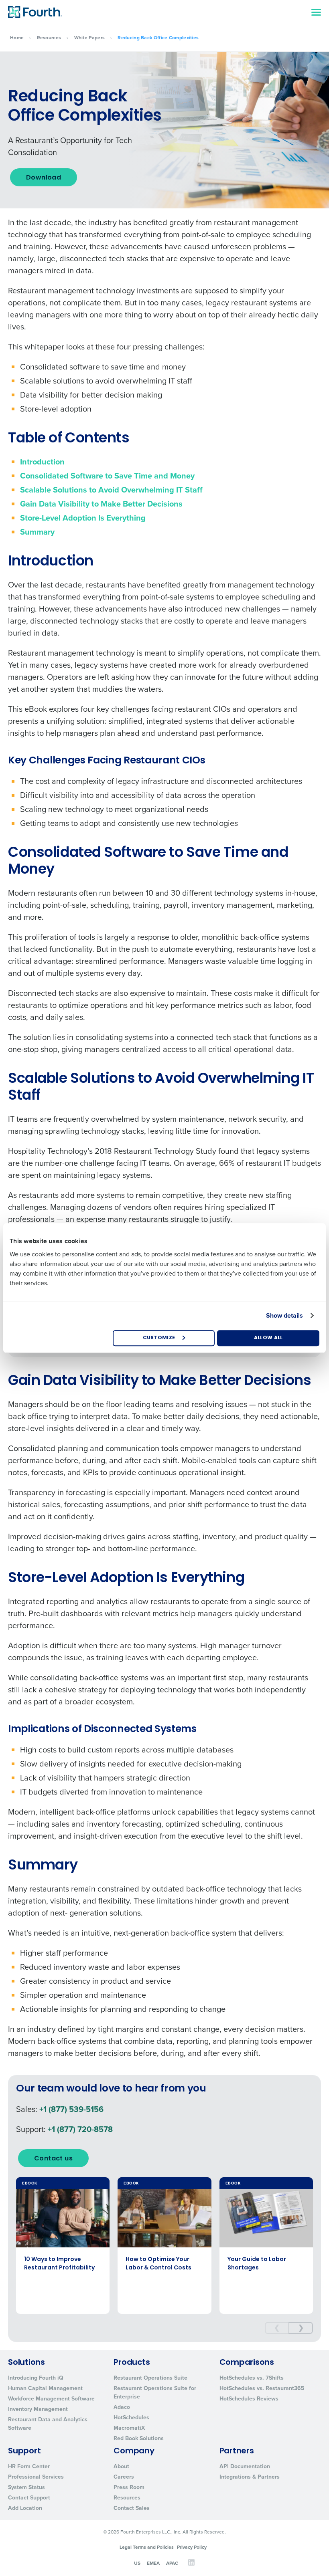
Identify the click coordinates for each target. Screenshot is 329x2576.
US (137, 2563)
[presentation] (277, 2328)
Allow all (268, 1338)
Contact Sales (132, 2508)
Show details (284, 1315)
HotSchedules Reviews (249, 2399)
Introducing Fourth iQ (36, 2378)
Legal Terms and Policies (147, 2547)
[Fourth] (35, 12)
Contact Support (29, 2498)
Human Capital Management (45, 2388)
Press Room (129, 2487)
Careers (124, 2477)
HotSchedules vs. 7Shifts (252, 2378)
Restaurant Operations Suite (150, 2378)
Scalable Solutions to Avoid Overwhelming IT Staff (111, 490)
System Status (26, 2487)
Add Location (25, 2508)
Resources (49, 38)
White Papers (90, 38)
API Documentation (245, 2466)
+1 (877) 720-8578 (80, 2129)
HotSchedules (131, 2418)
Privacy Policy (192, 2547)
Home (17, 38)
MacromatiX (129, 2428)
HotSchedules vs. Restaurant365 (262, 2388)
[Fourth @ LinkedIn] (191, 2564)
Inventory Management (38, 2409)
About (121, 2466)
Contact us (53, 2159)
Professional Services (36, 2477)
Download (44, 178)
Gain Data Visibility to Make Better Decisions (101, 504)
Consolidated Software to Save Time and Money (107, 476)
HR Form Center (29, 2466)
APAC (172, 2563)
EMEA (153, 2563)
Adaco (122, 2407)
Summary (37, 532)
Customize (159, 1338)
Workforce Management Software (51, 2399)
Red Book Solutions (139, 2438)
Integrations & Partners (250, 2477)
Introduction (42, 462)
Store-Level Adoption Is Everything (83, 518)
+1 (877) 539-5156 (71, 2109)
